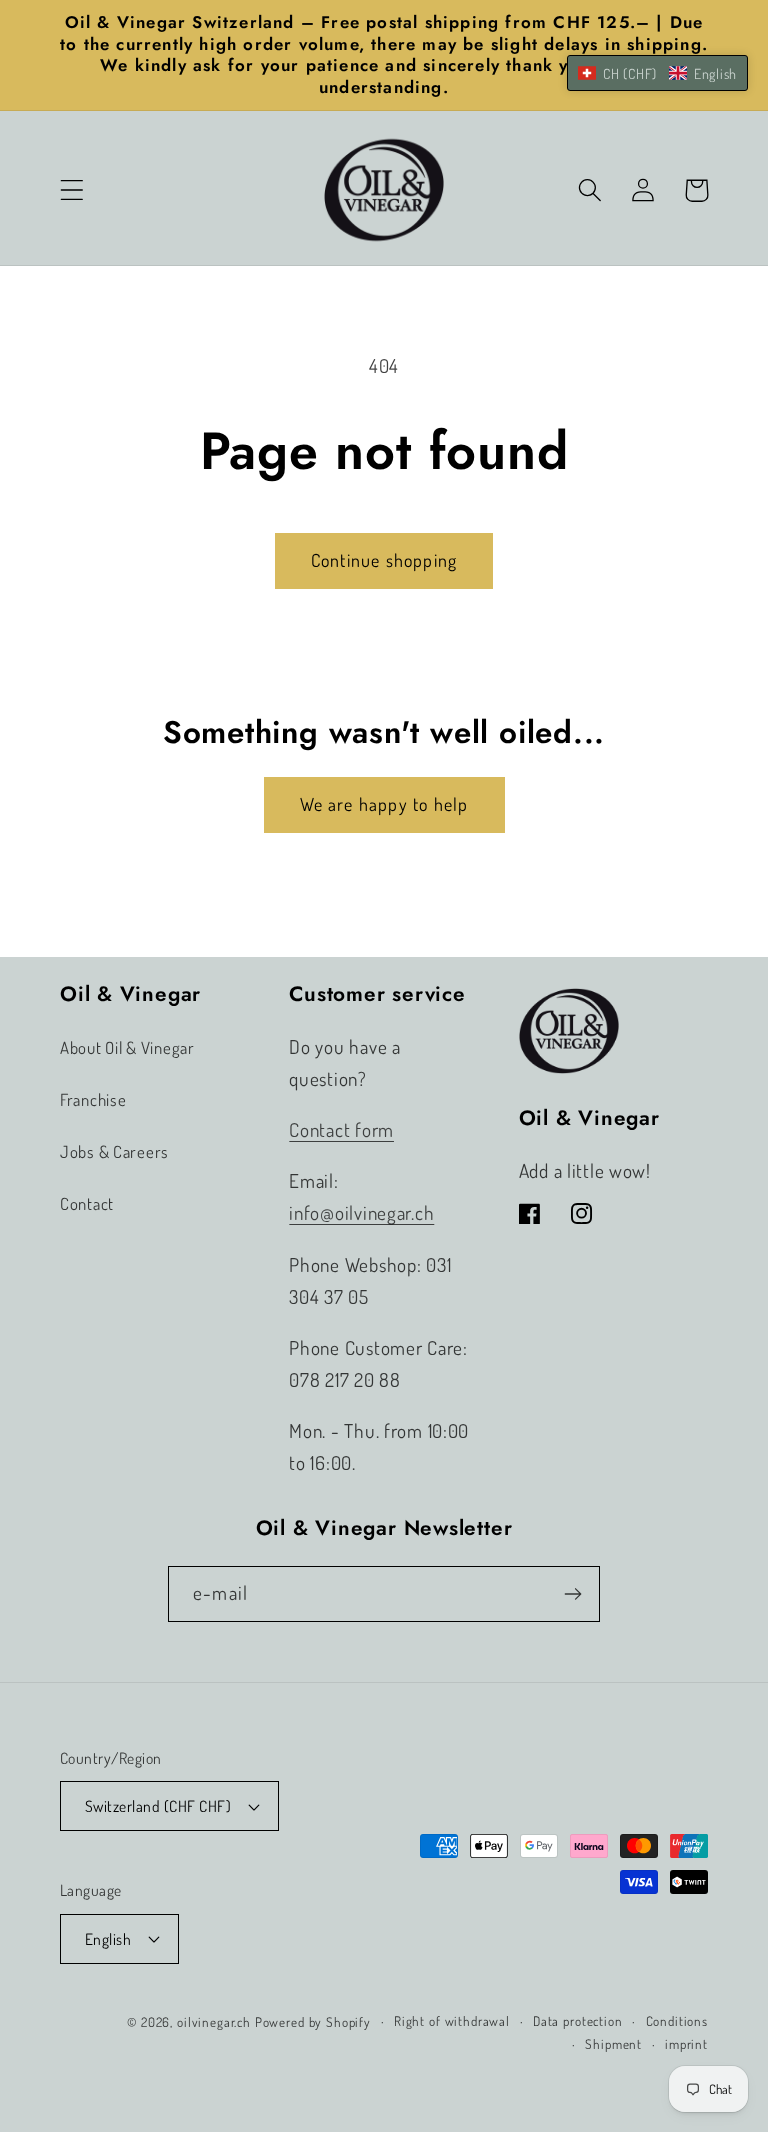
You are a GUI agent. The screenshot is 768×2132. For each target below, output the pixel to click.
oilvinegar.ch (214, 2021)
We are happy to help (384, 804)
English (108, 1939)
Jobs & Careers (114, 1151)
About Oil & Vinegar (127, 1047)
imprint (686, 2043)
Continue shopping (384, 560)
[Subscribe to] (572, 1594)
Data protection (578, 2020)
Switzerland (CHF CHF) (158, 1806)
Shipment (613, 2043)
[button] (72, 190)
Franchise (93, 1099)
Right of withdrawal (452, 2020)
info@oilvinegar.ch (361, 1212)
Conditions (677, 2020)
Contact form (341, 1129)
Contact (87, 1203)
